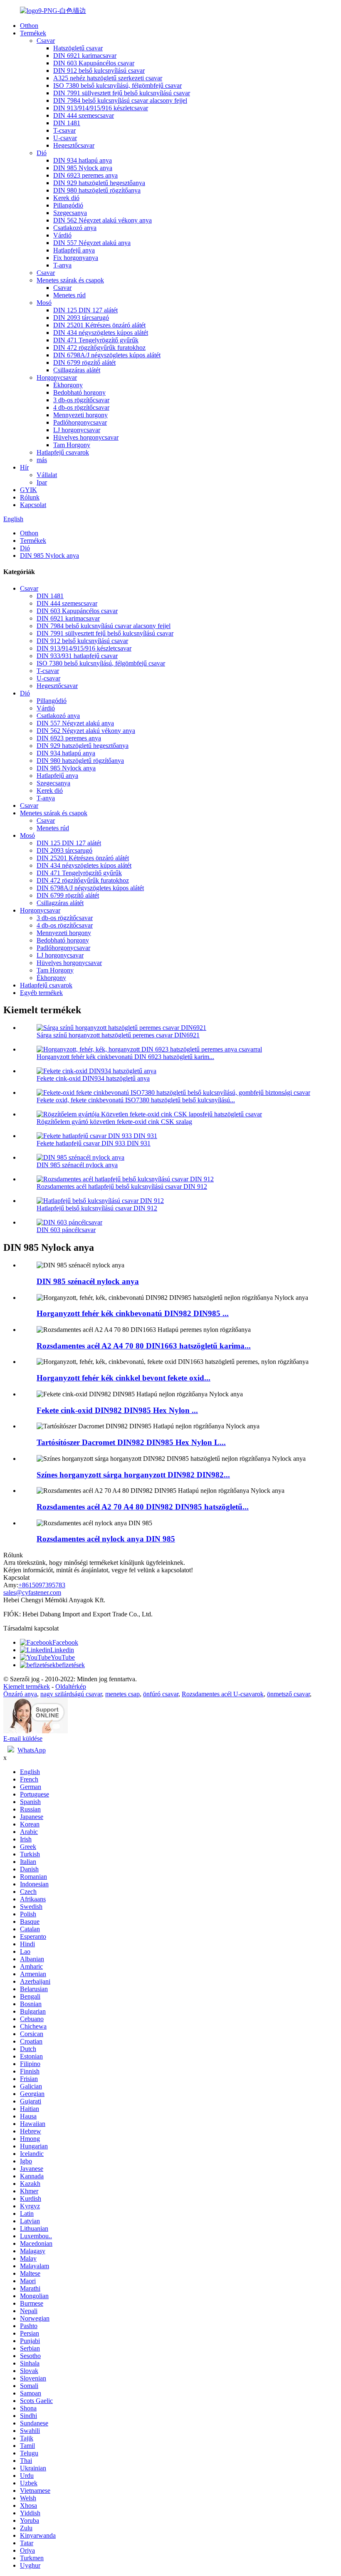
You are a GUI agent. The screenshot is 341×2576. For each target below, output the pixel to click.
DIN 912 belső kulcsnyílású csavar (99, 71)
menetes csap (122, 1694)
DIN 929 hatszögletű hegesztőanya (99, 183)
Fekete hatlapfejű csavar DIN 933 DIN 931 (94, 1143)
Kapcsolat (33, 505)
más (42, 460)
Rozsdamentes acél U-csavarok (223, 1694)
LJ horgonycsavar (77, 430)
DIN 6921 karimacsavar (85, 56)
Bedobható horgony (79, 392)
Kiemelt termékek (27, 1686)
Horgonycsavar (57, 377)
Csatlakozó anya (75, 228)
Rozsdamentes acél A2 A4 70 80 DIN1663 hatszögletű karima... (144, 1346)
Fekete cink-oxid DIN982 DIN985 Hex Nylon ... (117, 1410)
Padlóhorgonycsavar (80, 422)
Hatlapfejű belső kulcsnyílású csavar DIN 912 (97, 1208)
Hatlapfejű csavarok (63, 452)
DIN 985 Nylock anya (83, 168)
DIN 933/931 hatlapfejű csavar (77, 656)
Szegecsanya (70, 213)
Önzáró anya (20, 1694)
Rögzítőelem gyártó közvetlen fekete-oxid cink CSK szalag (114, 1122)
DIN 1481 (67, 123)
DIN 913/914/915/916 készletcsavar (101, 108)
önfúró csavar (161, 1694)
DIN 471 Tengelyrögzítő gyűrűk (96, 340)
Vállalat (47, 475)
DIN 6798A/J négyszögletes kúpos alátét (107, 355)
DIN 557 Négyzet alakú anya (92, 243)
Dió (42, 153)
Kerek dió (66, 198)
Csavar (46, 41)
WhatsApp (32, 1750)
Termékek (33, 33)
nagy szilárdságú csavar (71, 1694)
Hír (24, 467)
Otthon (29, 26)
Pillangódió (68, 205)
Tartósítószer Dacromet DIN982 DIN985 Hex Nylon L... (131, 1442)
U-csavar (65, 138)
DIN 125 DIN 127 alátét (85, 310)
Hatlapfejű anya (74, 250)
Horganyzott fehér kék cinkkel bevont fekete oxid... (124, 1378)
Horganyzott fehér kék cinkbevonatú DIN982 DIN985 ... (133, 1313)
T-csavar (64, 130)
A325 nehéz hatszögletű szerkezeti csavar (108, 78)
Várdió (62, 235)
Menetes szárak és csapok (70, 280)
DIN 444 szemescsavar (84, 115)
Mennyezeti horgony (80, 415)
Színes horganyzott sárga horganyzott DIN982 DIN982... (133, 1475)
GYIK (28, 490)
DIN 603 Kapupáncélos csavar (94, 63)
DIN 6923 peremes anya (85, 175)
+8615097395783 (42, 1585)
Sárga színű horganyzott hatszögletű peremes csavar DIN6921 (118, 1035)
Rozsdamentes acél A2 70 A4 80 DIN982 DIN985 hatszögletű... (143, 1507)
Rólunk (30, 497)
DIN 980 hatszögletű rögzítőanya (97, 190)
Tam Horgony (72, 445)
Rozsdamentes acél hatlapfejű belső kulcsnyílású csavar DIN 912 (122, 1187)
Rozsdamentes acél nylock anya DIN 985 (106, 1539)
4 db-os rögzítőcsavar (81, 407)
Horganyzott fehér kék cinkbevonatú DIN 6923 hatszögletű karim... (125, 1057)
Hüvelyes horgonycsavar (86, 437)
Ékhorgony (68, 385)
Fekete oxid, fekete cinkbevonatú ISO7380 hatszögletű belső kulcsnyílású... (136, 1100)
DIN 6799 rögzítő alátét (84, 363)
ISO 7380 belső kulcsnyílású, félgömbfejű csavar (117, 85)
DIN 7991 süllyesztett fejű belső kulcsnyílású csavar (122, 93)
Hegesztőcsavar (74, 145)
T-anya (62, 265)
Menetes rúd (69, 295)
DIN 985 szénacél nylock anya (77, 1165)
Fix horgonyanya (76, 258)
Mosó (44, 303)
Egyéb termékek (41, 993)
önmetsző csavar (288, 1694)
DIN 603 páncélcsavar (66, 1230)
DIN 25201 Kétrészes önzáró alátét (99, 325)
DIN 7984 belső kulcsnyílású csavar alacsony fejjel (120, 100)
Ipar (42, 482)
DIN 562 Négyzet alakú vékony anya (103, 220)
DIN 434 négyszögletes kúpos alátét (101, 333)
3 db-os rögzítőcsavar (81, 400)
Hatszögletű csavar (78, 48)
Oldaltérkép (71, 1686)
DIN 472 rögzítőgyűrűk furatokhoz (99, 348)
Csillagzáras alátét (77, 370)
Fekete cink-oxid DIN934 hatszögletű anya (93, 1078)
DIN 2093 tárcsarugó (81, 318)
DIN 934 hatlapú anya (83, 160)
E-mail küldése (23, 1738)
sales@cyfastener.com (32, 1592)
